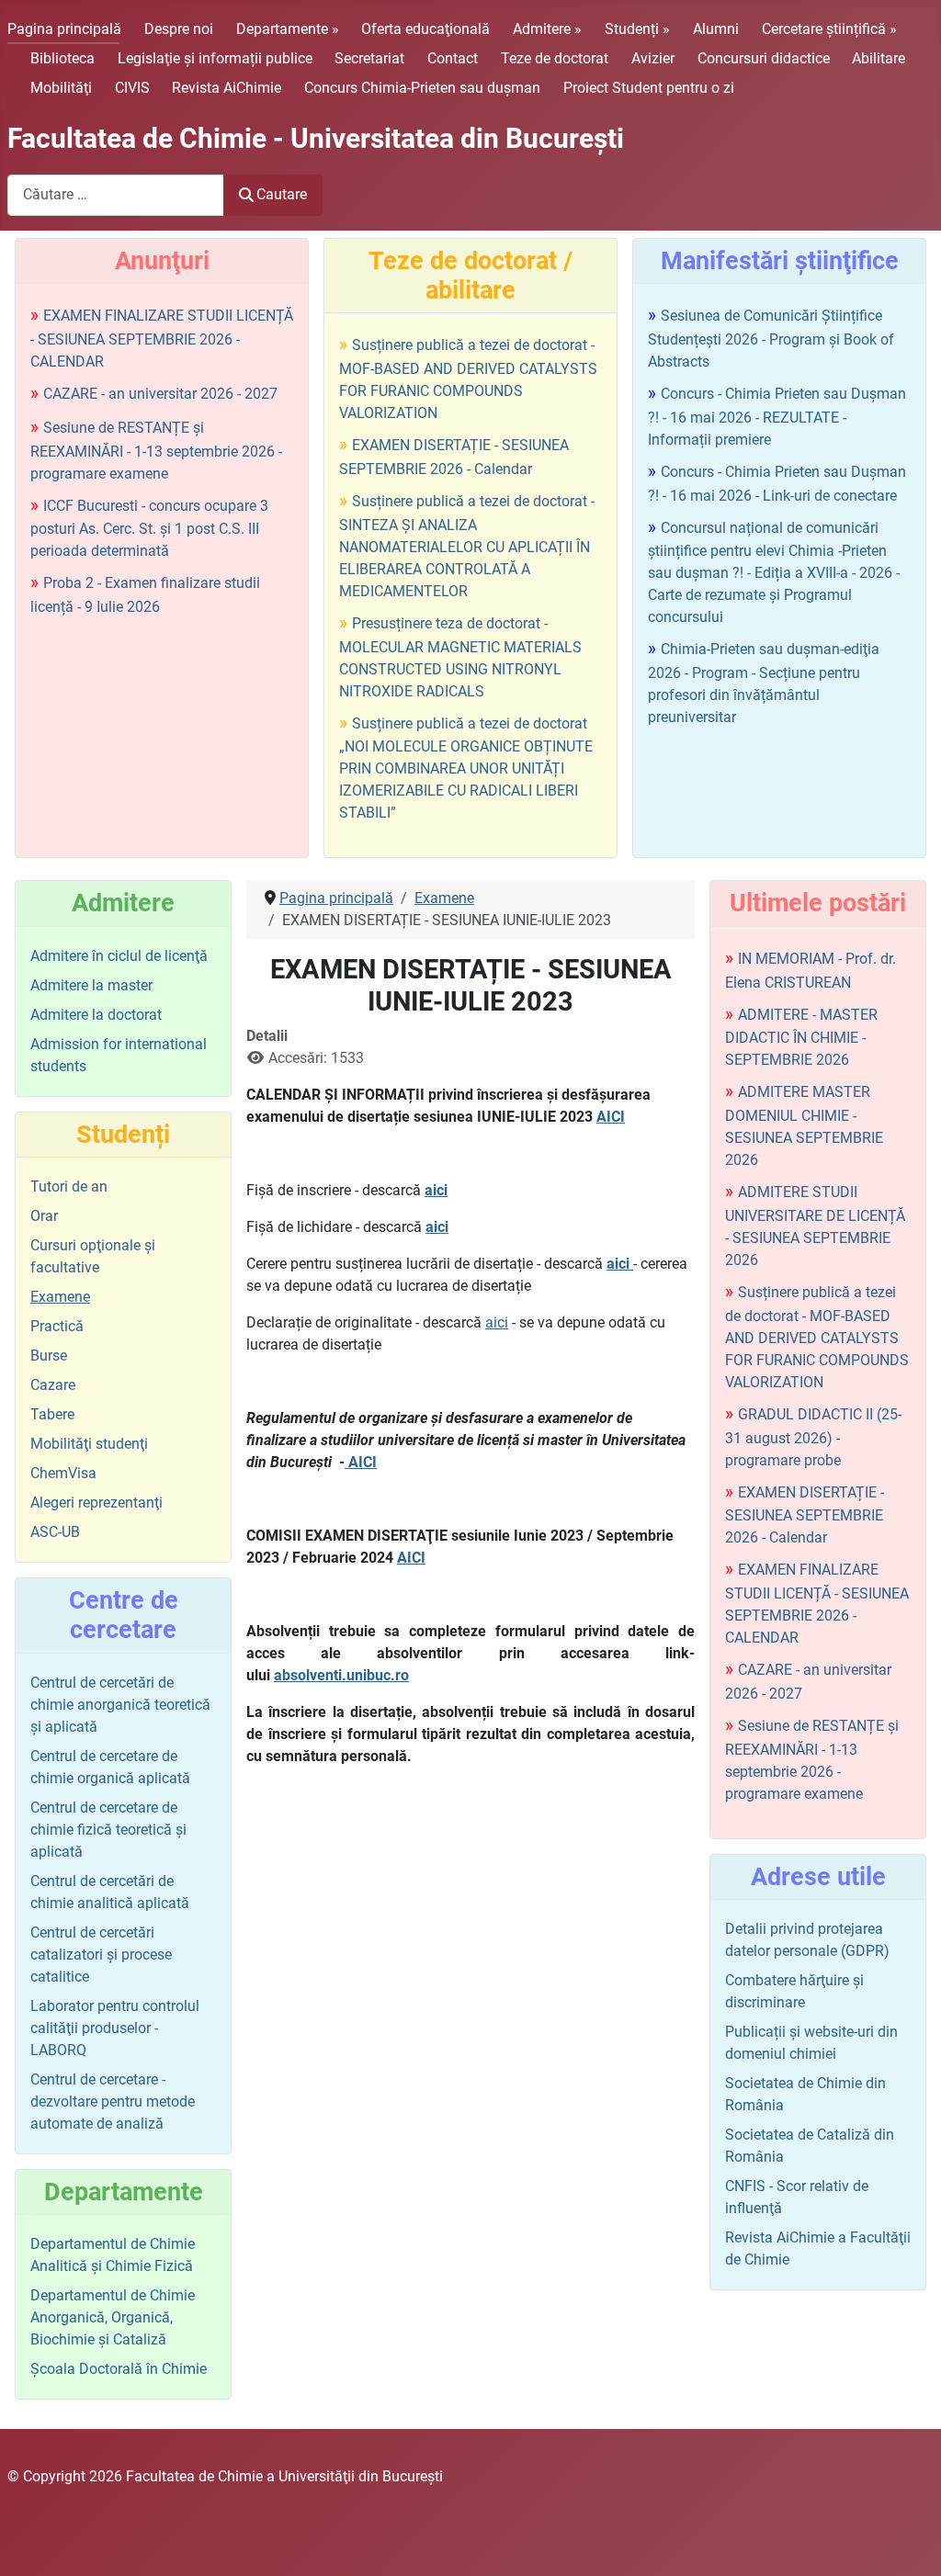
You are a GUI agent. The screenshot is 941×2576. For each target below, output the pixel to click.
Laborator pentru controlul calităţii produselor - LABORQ (115, 2028)
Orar (44, 1216)
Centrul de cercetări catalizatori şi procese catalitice (101, 1955)
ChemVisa (63, 1473)
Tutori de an (69, 1186)
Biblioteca (62, 58)
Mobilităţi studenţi (89, 1444)
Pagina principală (64, 29)
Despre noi (179, 29)
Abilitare (879, 58)
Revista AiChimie (227, 88)
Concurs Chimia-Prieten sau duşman (422, 88)
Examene (60, 1297)
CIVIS (132, 88)
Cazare (53, 1385)
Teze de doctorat (555, 58)
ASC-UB (55, 1532)
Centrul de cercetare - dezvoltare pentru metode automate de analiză (113, 2101)
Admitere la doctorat (96, 1015)
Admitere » (547, 29)
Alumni (716, 29)
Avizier (653, 58)
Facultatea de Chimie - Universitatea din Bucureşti (316, 138)
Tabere (52, 1414)
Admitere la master (91, 985)
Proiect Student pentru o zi (649, 88)
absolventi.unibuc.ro (341, 1675)
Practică (57, 1326)
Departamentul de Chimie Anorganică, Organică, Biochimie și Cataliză (113, 2317)
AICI (611, 1117)
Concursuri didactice (764, 58)
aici (436, 1190)
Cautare (282, 194)
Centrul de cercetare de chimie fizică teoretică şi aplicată (108, 1830)
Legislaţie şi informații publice (215, 58)
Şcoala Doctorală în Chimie (119, 2369)
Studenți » (637, 29)
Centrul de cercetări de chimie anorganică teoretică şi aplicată (120, 1705)
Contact (453, 58)
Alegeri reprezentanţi (96, 1503)
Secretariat (369, 58)
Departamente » (288, 29)
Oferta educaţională (425, 29)
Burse (49, 1356)
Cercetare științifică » (829, 29)
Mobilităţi (61, 88)
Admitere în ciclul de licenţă (119, 956)
